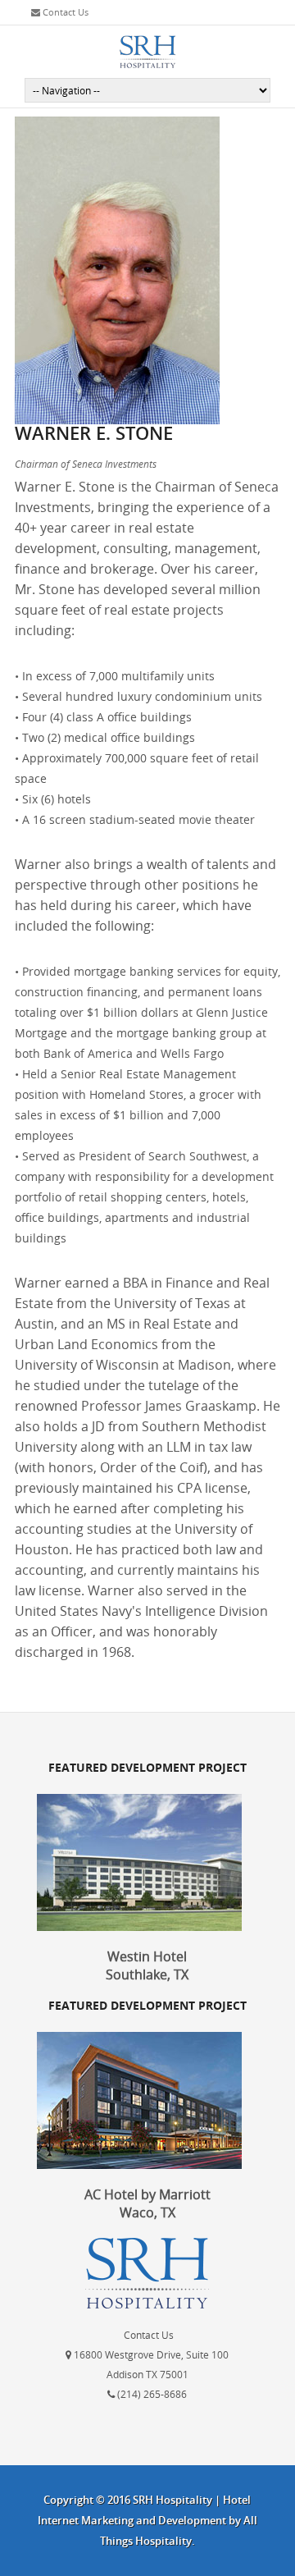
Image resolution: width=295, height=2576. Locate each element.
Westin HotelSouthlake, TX (147, 1965)
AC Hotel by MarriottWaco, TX (147, 2203)
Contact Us (64, 12)
